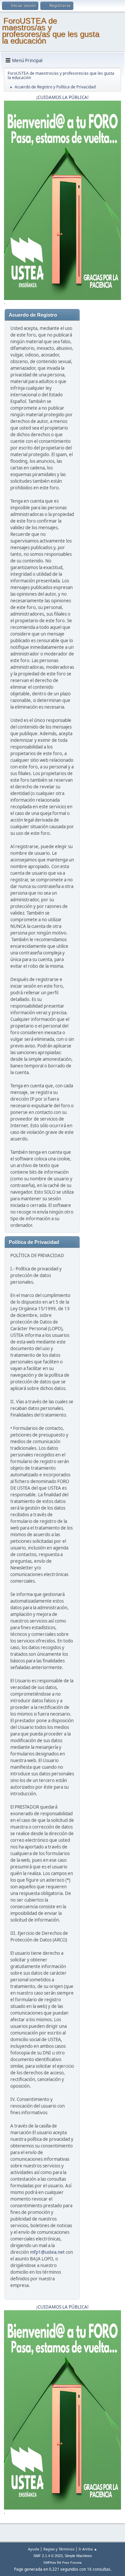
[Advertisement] (100, 409)
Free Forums (72, 2563)
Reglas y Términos (59, 2549)
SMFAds (50, 2563)
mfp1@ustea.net (47, 2252)
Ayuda (33, 2549)
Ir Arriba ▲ (88, 2549)
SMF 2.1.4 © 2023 (48, 2556)
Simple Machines (78, 2556)
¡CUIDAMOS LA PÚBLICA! (62, 97)
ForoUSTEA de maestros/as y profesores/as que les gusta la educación (51, 31)
